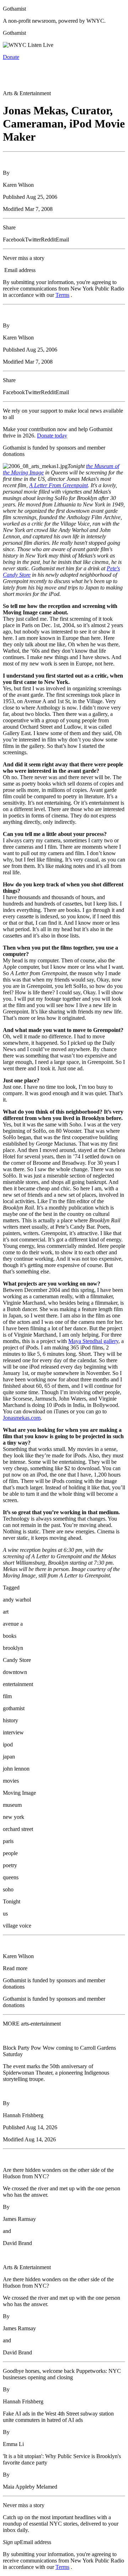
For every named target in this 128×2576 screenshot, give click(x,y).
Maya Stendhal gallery (93, 1341)
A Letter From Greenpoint (58, 485)
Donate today (52, 436)
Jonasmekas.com (22, 1418)
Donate (11, 57)
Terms (62, 295)
